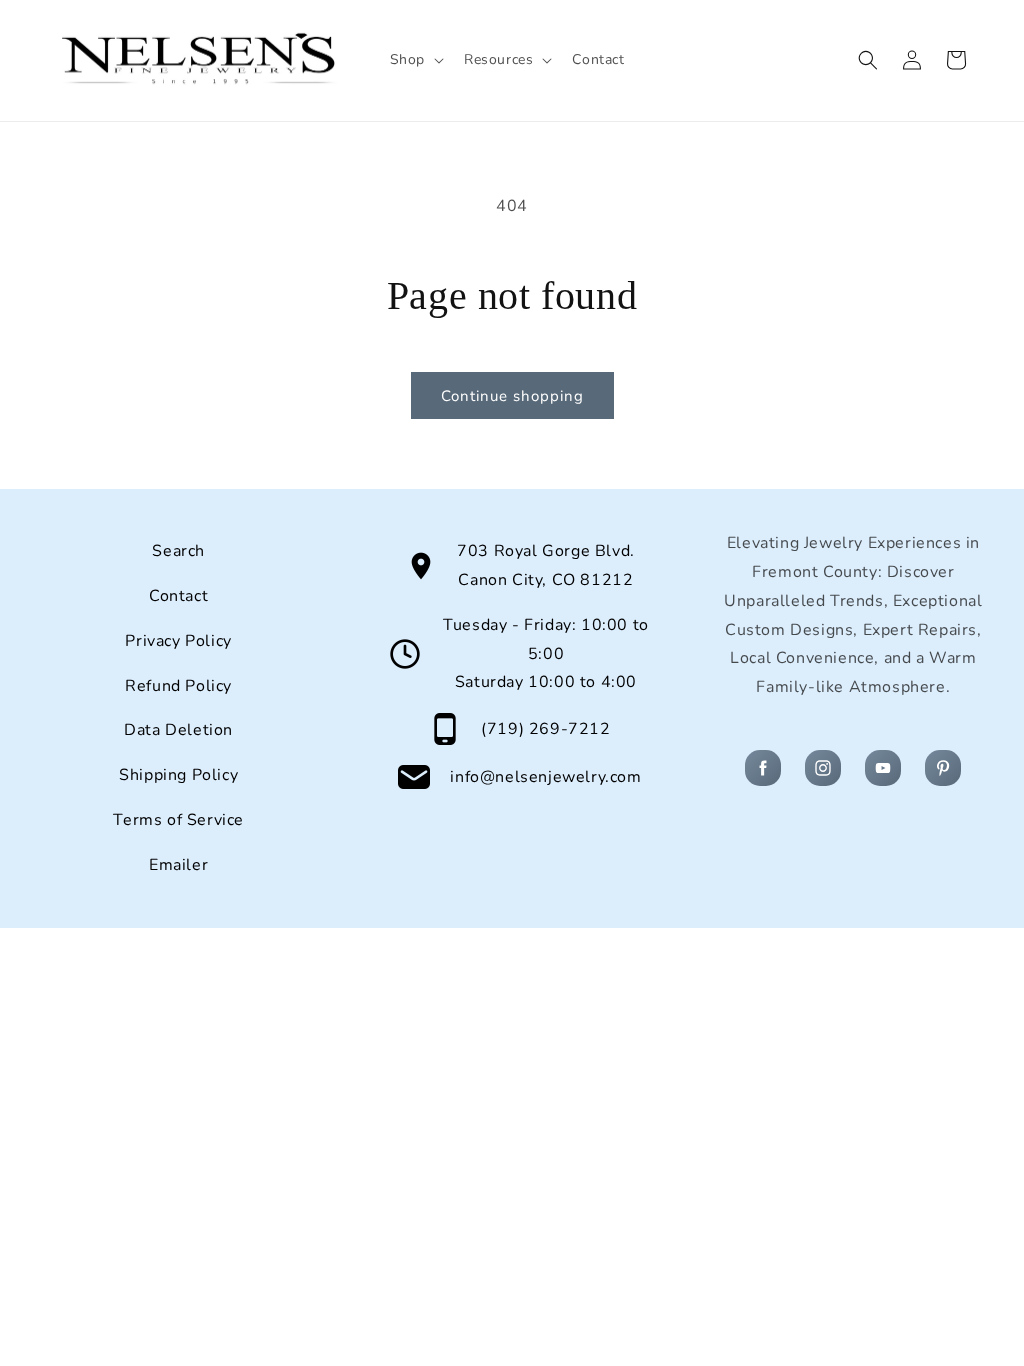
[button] (415, 60)
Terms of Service (178, 820)
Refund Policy (178, 686)
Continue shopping (512, 396)
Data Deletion (178, 730)
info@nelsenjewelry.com (545, 777)
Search (178, 551)
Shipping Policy (178, 775)
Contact (178, 596)
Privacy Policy (178, 641)
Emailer (178, 865)
